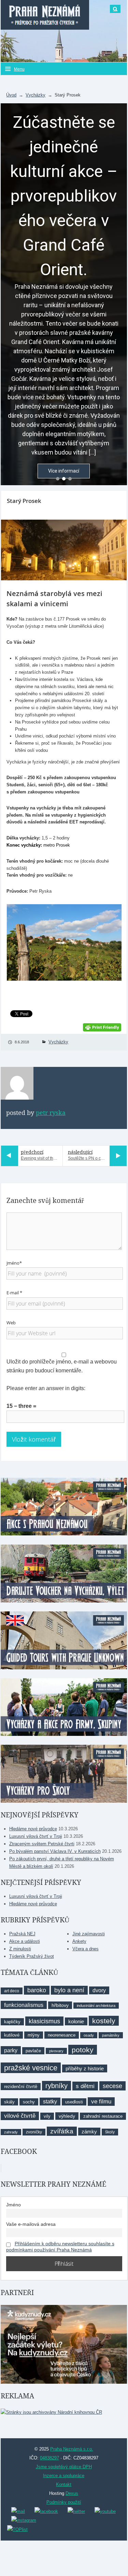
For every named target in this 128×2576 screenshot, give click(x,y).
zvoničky (34, 2132)
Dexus (72, 2493)
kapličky (12, 2022)
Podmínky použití (64, 2502)
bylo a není (69, 1990)
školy (110, 2132)
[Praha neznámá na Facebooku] (46, 2511)
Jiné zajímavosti (89, 1934)
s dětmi (85, 2086)
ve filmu (101, 2102)
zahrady (11, 2132)
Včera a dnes (86, 1949)
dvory (99, 1990)
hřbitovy (60, 2005)
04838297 (49, 2458)
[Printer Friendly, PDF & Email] (102, 1027)
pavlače (33, 2051)
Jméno (13, 2205)
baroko (37, 1990)
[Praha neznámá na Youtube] (105, 2511)
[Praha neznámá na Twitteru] (76, 2511)
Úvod (11, 95)
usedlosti (74, 2102)
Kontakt (64, 2484)
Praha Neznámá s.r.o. (72, 2449)
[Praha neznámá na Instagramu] (24, 2520)
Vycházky (35, 95)
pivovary (56, 2051)
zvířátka (62, 2131)
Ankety (79, 1941)
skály (9, 2102)
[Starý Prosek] (64, 550)
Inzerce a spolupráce (64, 2476)
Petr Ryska (51, 1113)
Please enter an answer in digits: (46, 1388)
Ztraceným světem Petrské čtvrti (42, 1844)
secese (112, 2086)
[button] (58, 479)
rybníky (56, 2086)
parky (11, 2050)
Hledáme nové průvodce (33, 1829)
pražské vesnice (31, 2068)
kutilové (12, 2035)
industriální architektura (96, 2006)
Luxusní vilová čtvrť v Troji (36, 1836)
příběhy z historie (85, 2068)
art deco (12, 1991)
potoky (83, 2050)
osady (89, 2035)
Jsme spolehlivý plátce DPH (64, 2467)
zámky (89, 2132)
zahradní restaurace (103, 2116)
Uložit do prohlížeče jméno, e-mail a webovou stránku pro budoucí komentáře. (62, 1366)
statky (50, 2102)
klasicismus (44, 2021)
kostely (104, 2021)
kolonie (76, 2021)
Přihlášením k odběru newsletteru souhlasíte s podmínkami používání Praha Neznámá (60, 2247)
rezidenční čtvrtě (21, 2087)
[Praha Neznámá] (45, 15)
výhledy (67, 2116)
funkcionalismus (24, 2005)
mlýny (34, 2035)
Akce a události (25, 1941)
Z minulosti (20, 1949)
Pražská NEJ (22, 1934)
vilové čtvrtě (20, 2116)
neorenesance (62, 2035)
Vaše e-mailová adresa (31, 2224)
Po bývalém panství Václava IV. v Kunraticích (55, 1851)
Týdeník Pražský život (32, 1956)
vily (47, 2116)
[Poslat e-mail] (18, 2511)
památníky (111, 2035)
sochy (29, 2102)
